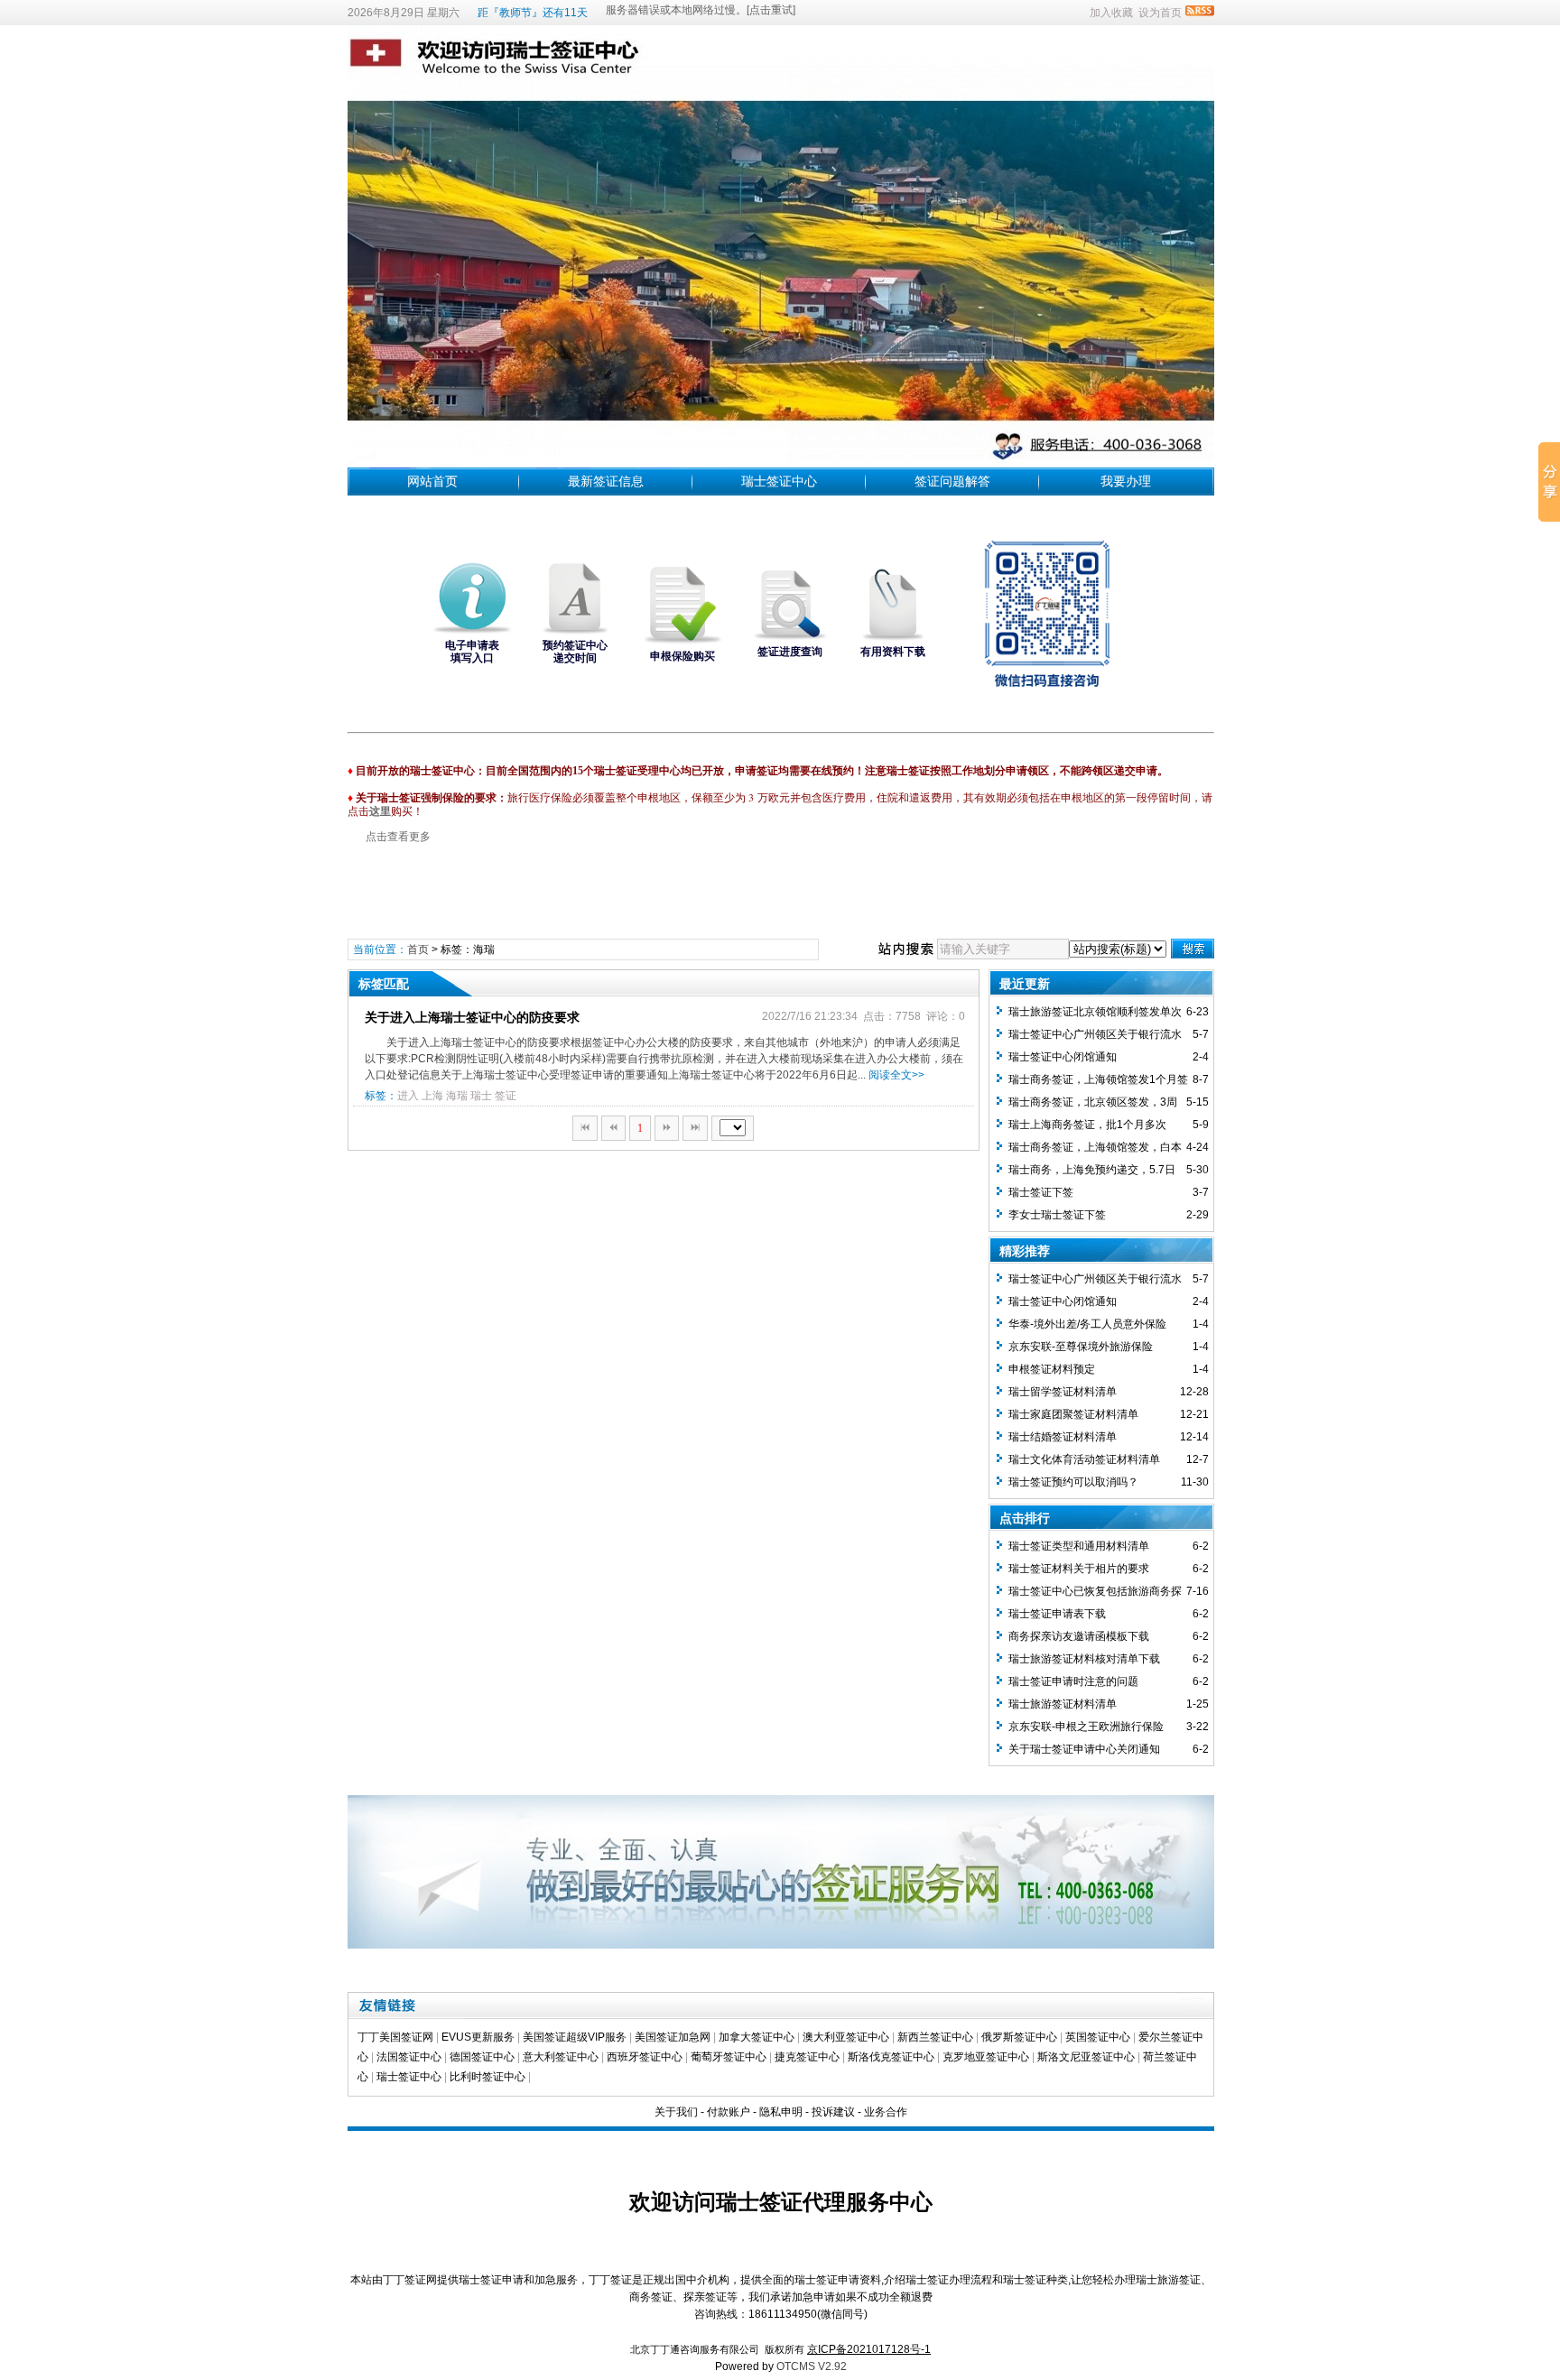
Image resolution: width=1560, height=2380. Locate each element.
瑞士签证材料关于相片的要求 (1079, 1569)
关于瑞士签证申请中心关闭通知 (1084, 1749)
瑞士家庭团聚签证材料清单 (1073, 1414)
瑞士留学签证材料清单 (1063, 1392)
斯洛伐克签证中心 (891, 2057)
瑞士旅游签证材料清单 (1063, 1704)
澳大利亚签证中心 (846, 2037)
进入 (408, 1096)
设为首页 (1160, 13)
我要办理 (1126, 481)
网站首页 (432, 481)
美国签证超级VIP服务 (575, 2037)
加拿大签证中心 (757, 2037)
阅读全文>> (896, 1075)
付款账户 (729, 2112)
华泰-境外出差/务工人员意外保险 (1087, 1324)
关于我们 (676, 2112)
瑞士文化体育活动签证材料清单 (1084, 1459)
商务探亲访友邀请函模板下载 (1079, 1636)
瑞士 (481, 1096)
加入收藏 (1111, 13)
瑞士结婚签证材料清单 (1063, 1437)
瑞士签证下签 (1041, 1192)
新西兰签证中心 (935, 2037)
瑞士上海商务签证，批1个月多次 (1087, 1125)
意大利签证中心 (561, 2057)
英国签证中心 (1098, 2037)
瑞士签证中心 (779, 481)
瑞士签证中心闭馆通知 (1063, 1057)
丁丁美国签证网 (395, 2037)
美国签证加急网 (673, 2037)
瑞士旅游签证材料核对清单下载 (1084, 1659)
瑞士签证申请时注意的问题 (1073, 1681)
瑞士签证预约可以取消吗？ (1073, 1482)
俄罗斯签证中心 (1019, 2037)
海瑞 (457, 1096)
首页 (418, 949)
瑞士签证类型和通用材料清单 (1079, 1546)
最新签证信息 (606, 481)
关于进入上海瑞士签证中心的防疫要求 (472, 1017)
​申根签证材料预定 (1052, 1369)
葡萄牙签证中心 (729, 2057)
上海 (432, 1096)
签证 (506, 1096)
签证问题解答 (952, 481)
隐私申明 (781, 2112)
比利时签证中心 (487, 2077)
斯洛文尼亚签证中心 (1086, 2057)
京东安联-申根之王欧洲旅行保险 (1086, 1727)
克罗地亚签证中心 (986, 2057)
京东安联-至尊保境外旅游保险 (1081, 1347)
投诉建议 (833, 2112)
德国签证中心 (482, 2057)
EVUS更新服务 (478, 2037)
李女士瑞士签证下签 (1057, 1215)
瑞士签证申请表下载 (1057, 1614)
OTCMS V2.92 (812, 2366)
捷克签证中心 (807, 2057)
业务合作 (886, 2112)
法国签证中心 (409, 2057)
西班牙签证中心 (645, 2057)
